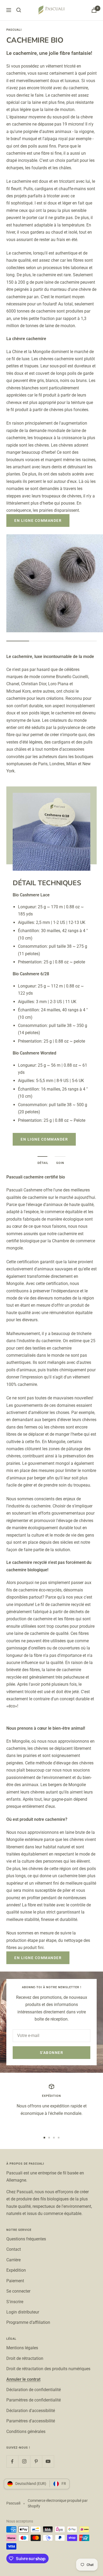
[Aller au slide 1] (44, 2138)
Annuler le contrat (23, 2379)
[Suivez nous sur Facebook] (12, 2461)
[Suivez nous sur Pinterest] (36, 2461)
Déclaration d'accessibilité (31, 2411)
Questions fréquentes (26, 2239)
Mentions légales (22, 2348)
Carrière (13, 2260)
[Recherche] (19, 10)
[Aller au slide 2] (49, 2138)
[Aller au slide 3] (54, 2138)
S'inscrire (15, 2302)
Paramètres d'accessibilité (31, 2421)
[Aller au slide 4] (59, 2138)
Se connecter (18, 2291)
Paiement (15, 2281)
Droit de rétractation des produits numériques (48, 2369)
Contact (14, 2249)
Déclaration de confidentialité (34, 2390)
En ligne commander (38, 520)
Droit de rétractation (25, 2358)
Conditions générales (26, 2432)
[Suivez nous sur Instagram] (24, 2461)
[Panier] (94, 10)
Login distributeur (23, 2312)
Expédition (16, 2270)
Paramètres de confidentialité (34, 2400)
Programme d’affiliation (28, 2322)
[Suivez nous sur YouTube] (48, 2461)
